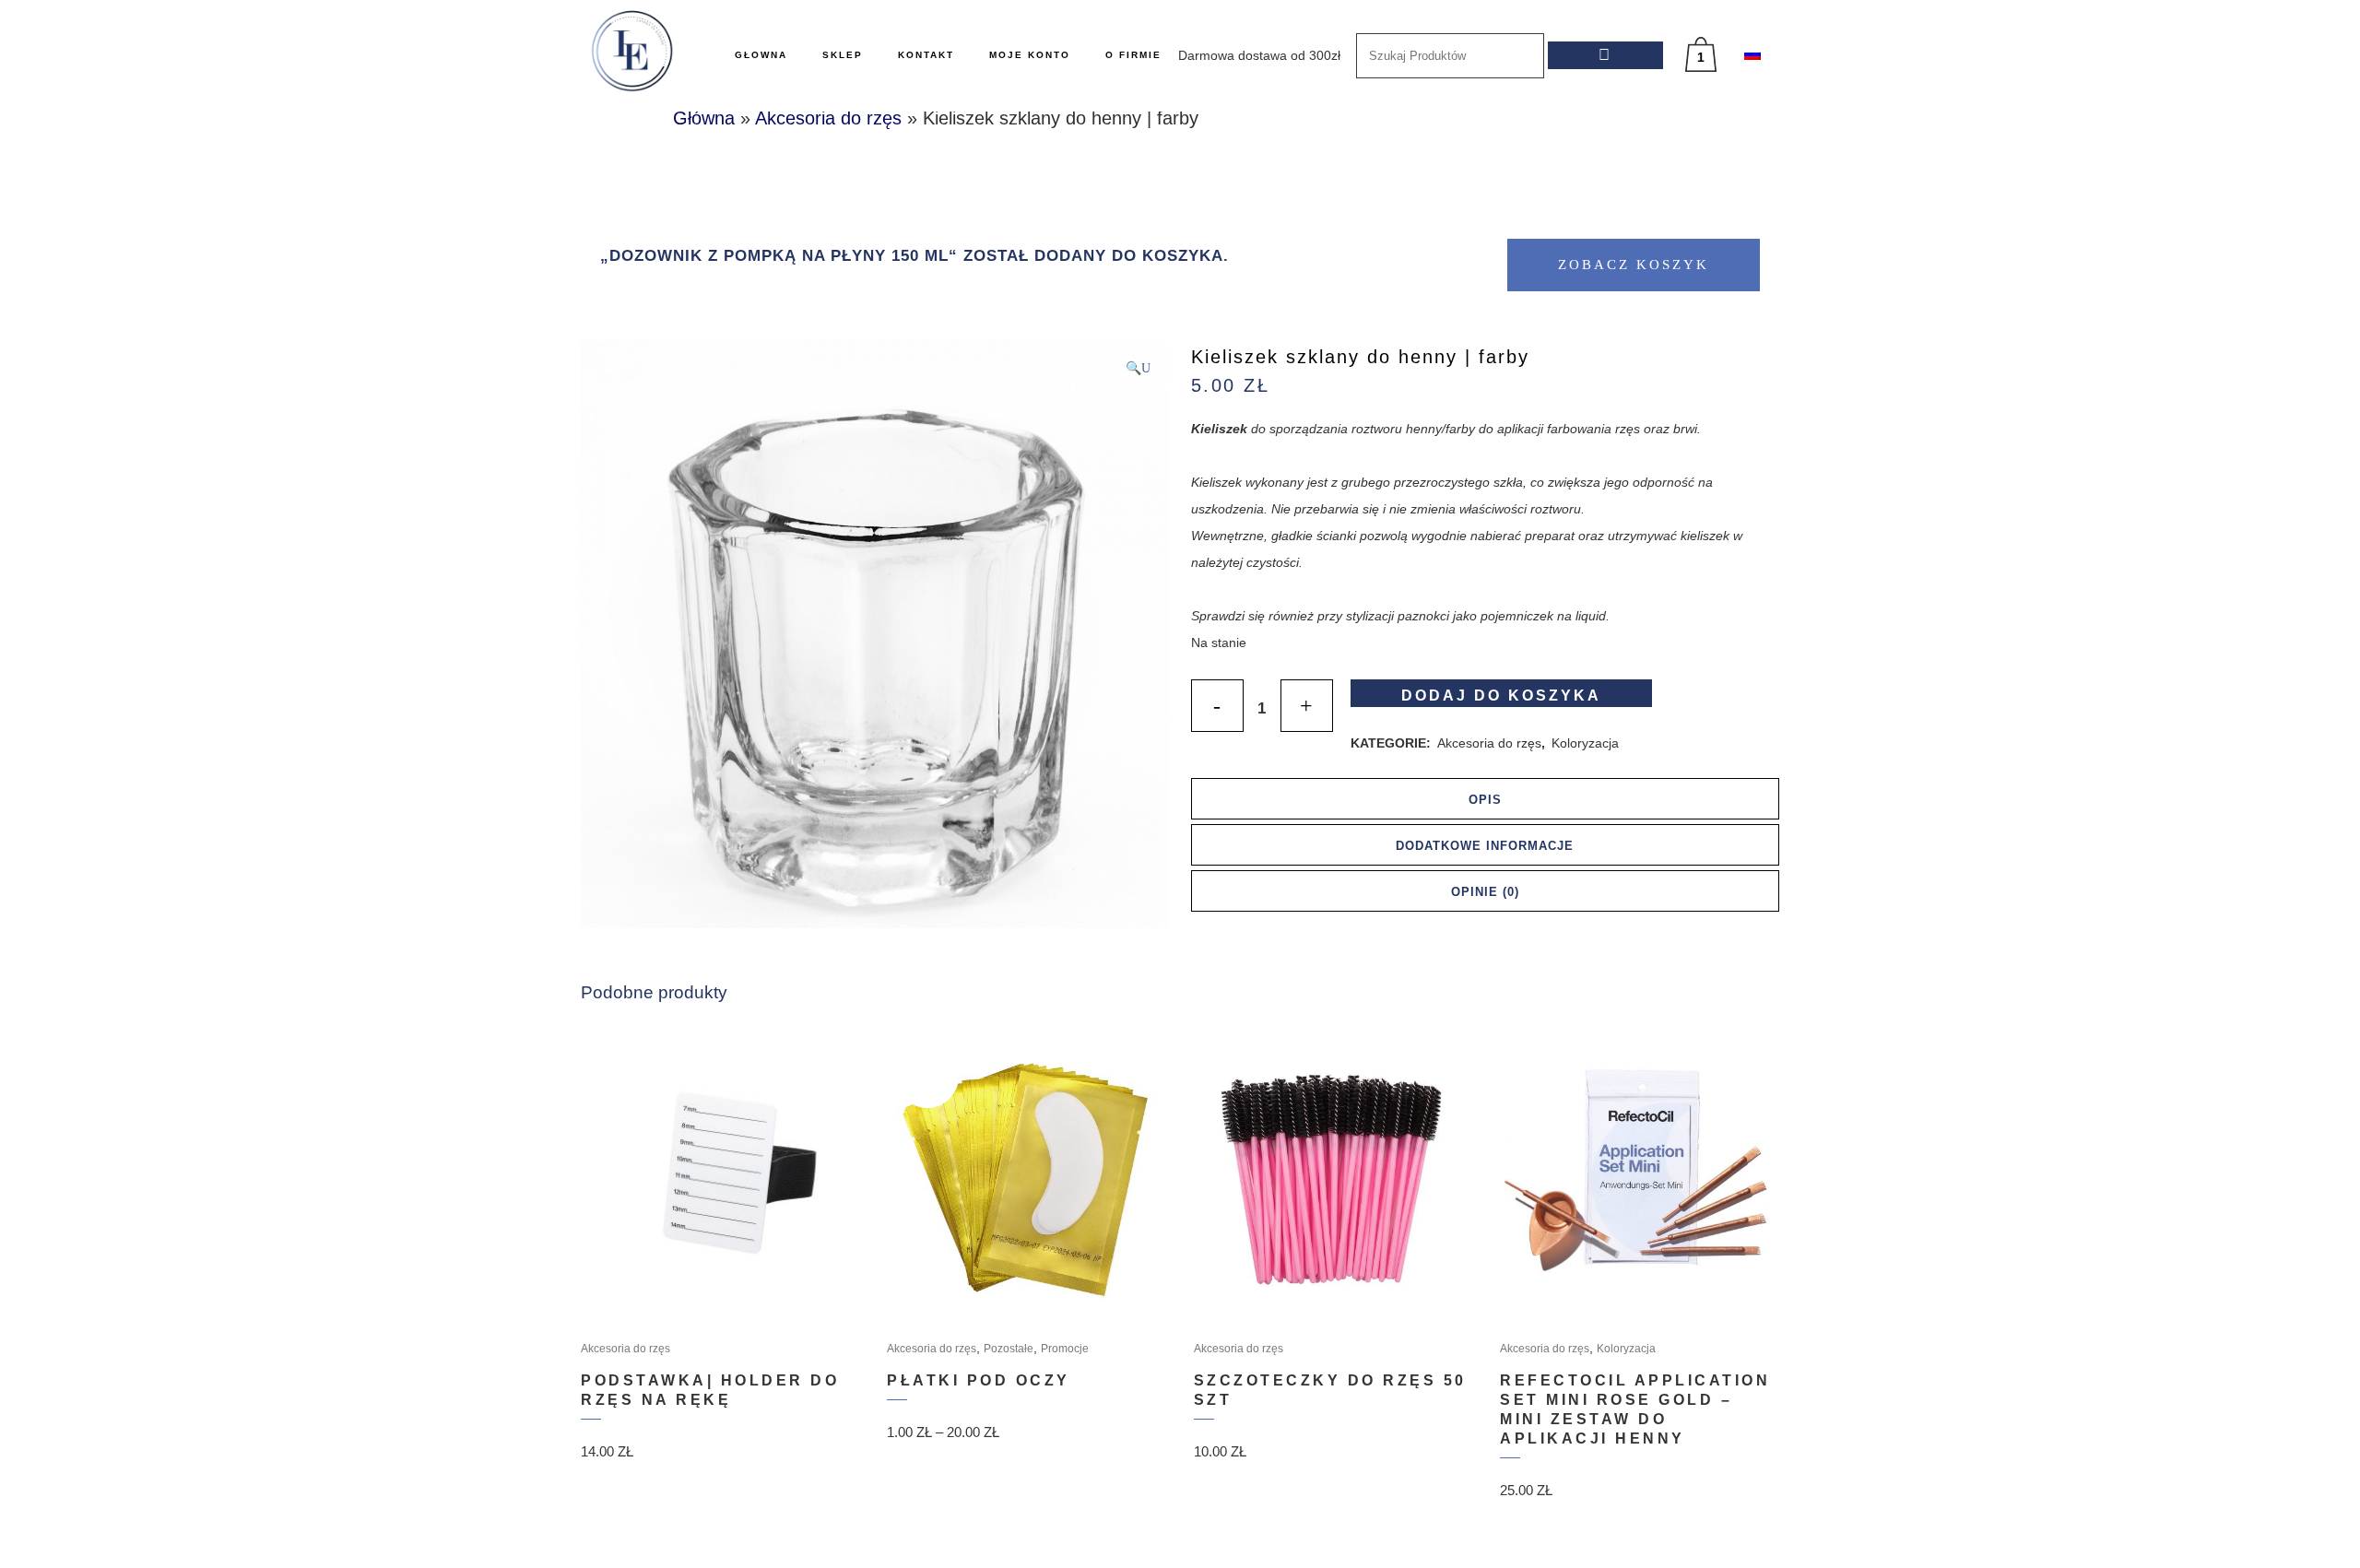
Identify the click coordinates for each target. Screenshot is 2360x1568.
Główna (704, 118)
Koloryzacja (1585, 743)
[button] (1138, 368)
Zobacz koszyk (1634, 265)
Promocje (1065, 1349)
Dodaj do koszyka (1501, 696)
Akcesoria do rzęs (828, 118)
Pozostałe (1009, 1349)
